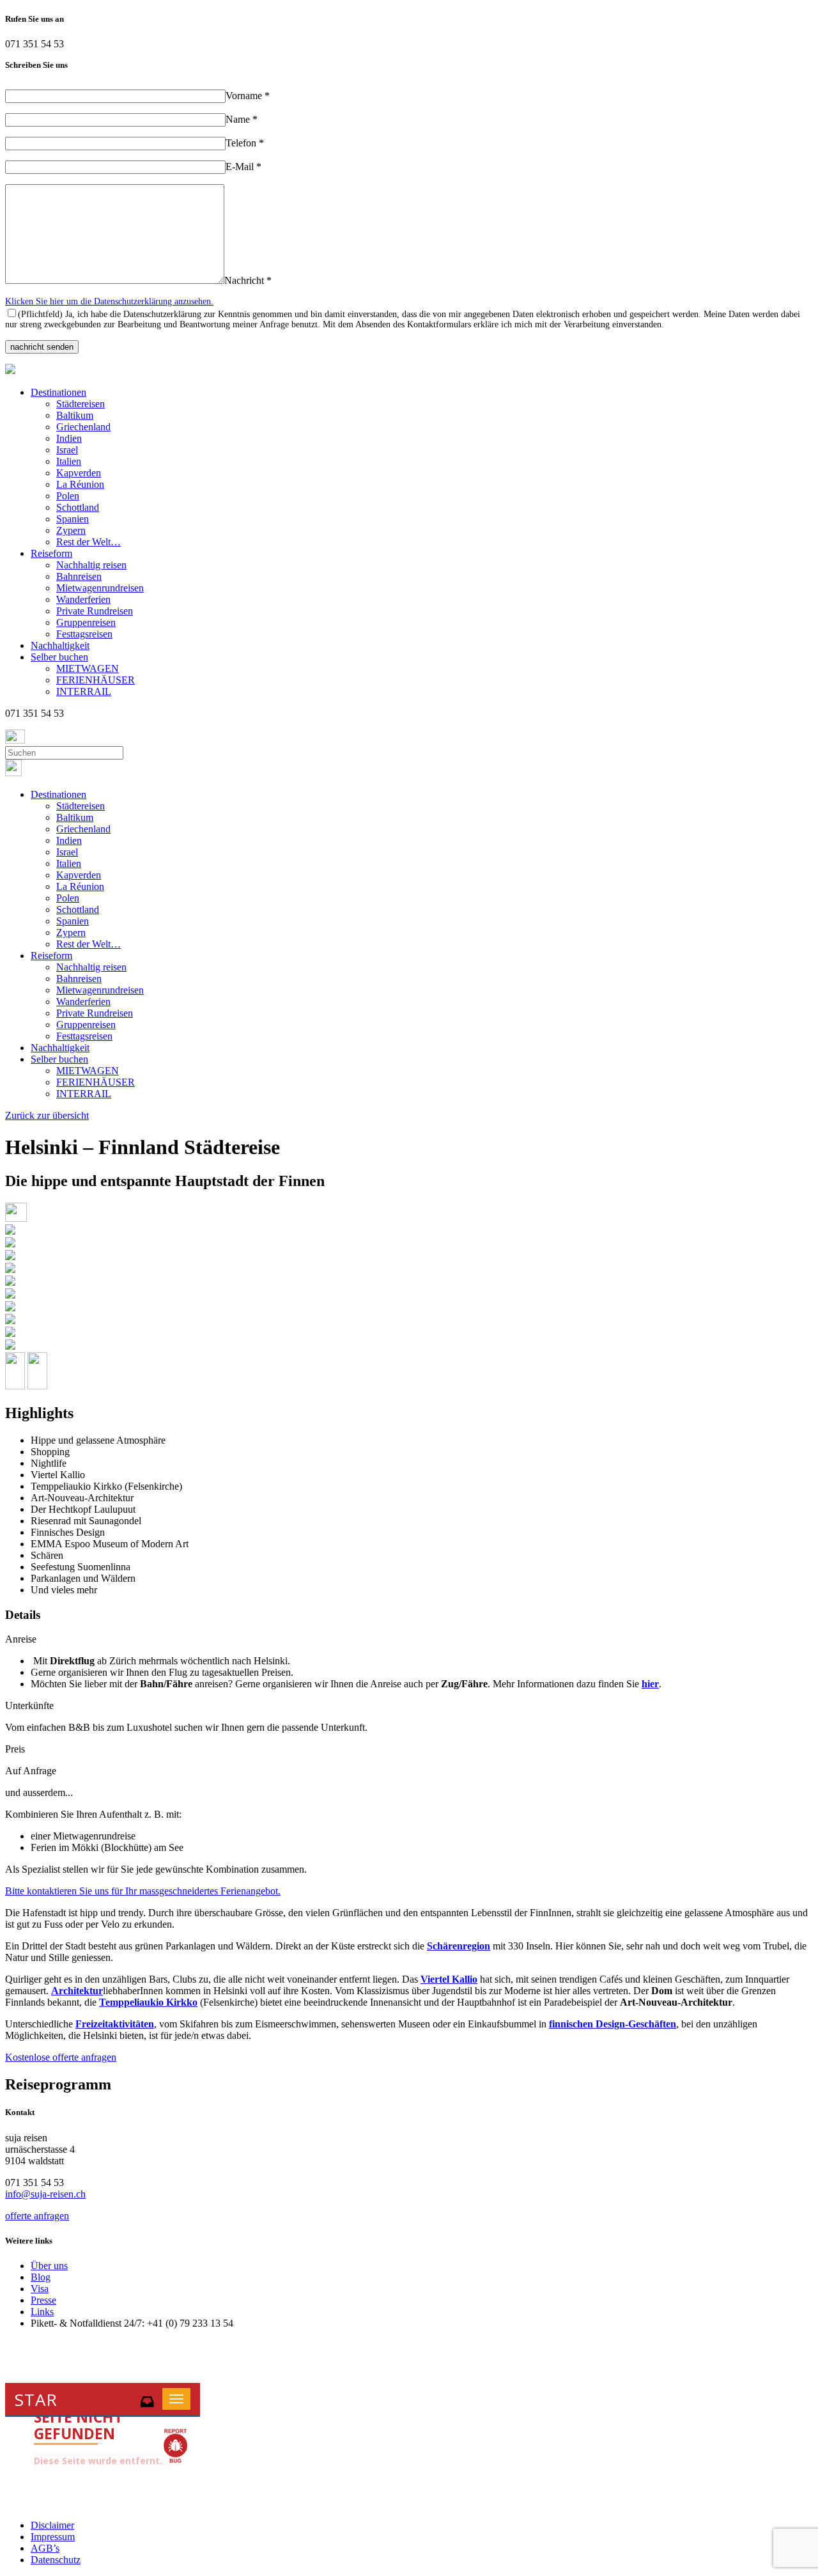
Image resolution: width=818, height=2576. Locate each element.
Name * (242, 119)
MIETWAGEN (88, 668)
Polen (68, 496)
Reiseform (51, 553)
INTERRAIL (84, 691)
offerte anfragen (37, 2216)
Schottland (78, 507)
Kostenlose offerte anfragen (61, 2057)
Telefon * (245, 143)
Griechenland (83, 427)
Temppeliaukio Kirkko (148, 2002)
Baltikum (75, 415)
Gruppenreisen (86, 622)
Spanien (73, 519)
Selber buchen (59, 657)
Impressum (53, 2537)
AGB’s (45, 2548)
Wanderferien (83, 599)
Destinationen (58, 392)
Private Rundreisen (95, 611)
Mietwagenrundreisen (100, 588)
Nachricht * (248, 280)
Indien (69, 438)
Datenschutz (56, 2560)
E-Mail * (243, 167)
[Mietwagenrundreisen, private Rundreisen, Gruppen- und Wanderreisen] (10, 371)
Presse (43, 2300)
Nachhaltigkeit (60, 645)
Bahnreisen (79, 576)
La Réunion (80, 484)
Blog (41, 2277)
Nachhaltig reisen (91, 565)
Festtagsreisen (84, 634)
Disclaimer (52, 2525)
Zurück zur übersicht (47, 1115)
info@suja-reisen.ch (45, 2194)
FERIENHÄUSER (96, 680)
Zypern (71, 530)
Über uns (49, 2266)
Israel (67, 450)
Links (42, 2312)
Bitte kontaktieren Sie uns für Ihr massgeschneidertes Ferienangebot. (143, 1891)
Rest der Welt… (89, 542)
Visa (40, 2289)
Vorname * (248, 96)
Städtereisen (81, 404)
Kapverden (79, 473)
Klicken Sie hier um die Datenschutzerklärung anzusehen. (109, 301)
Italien (69, 461)
